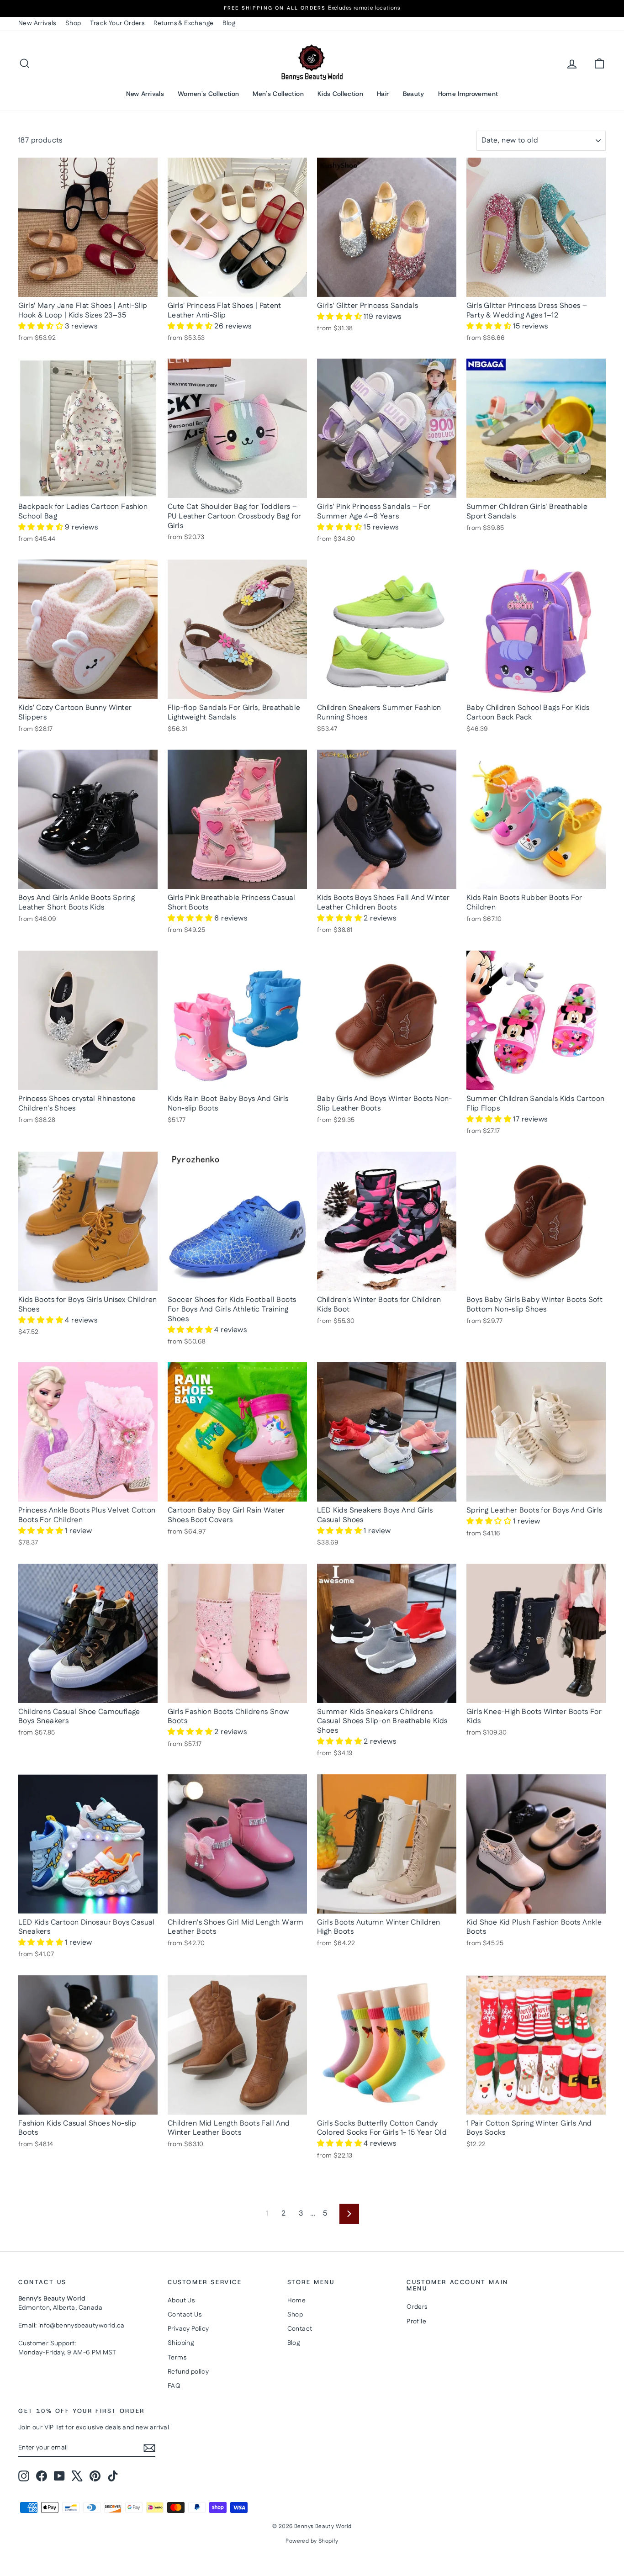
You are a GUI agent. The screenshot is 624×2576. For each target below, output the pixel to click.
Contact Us (185, 2315)
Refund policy (188, 2372)
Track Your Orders (117, 23)
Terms (177, 2358)
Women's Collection (208, 94)
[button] (42, 326)
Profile (416, 2322)
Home (297, 2301)
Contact (300, 2329)
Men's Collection (278, 94)
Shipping (181, 2343)
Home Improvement (468, 94)
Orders (417, 2307)
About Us (181, 2301)
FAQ (174, 2386)
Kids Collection (340, 94)
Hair (383, 94)
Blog (229, 23)
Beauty (414, 94)
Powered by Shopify (312, 2541)
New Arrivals (37, 23)
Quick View (88, 287)
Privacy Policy (188, 2329)
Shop (73, 23)
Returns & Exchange (183, 23)
